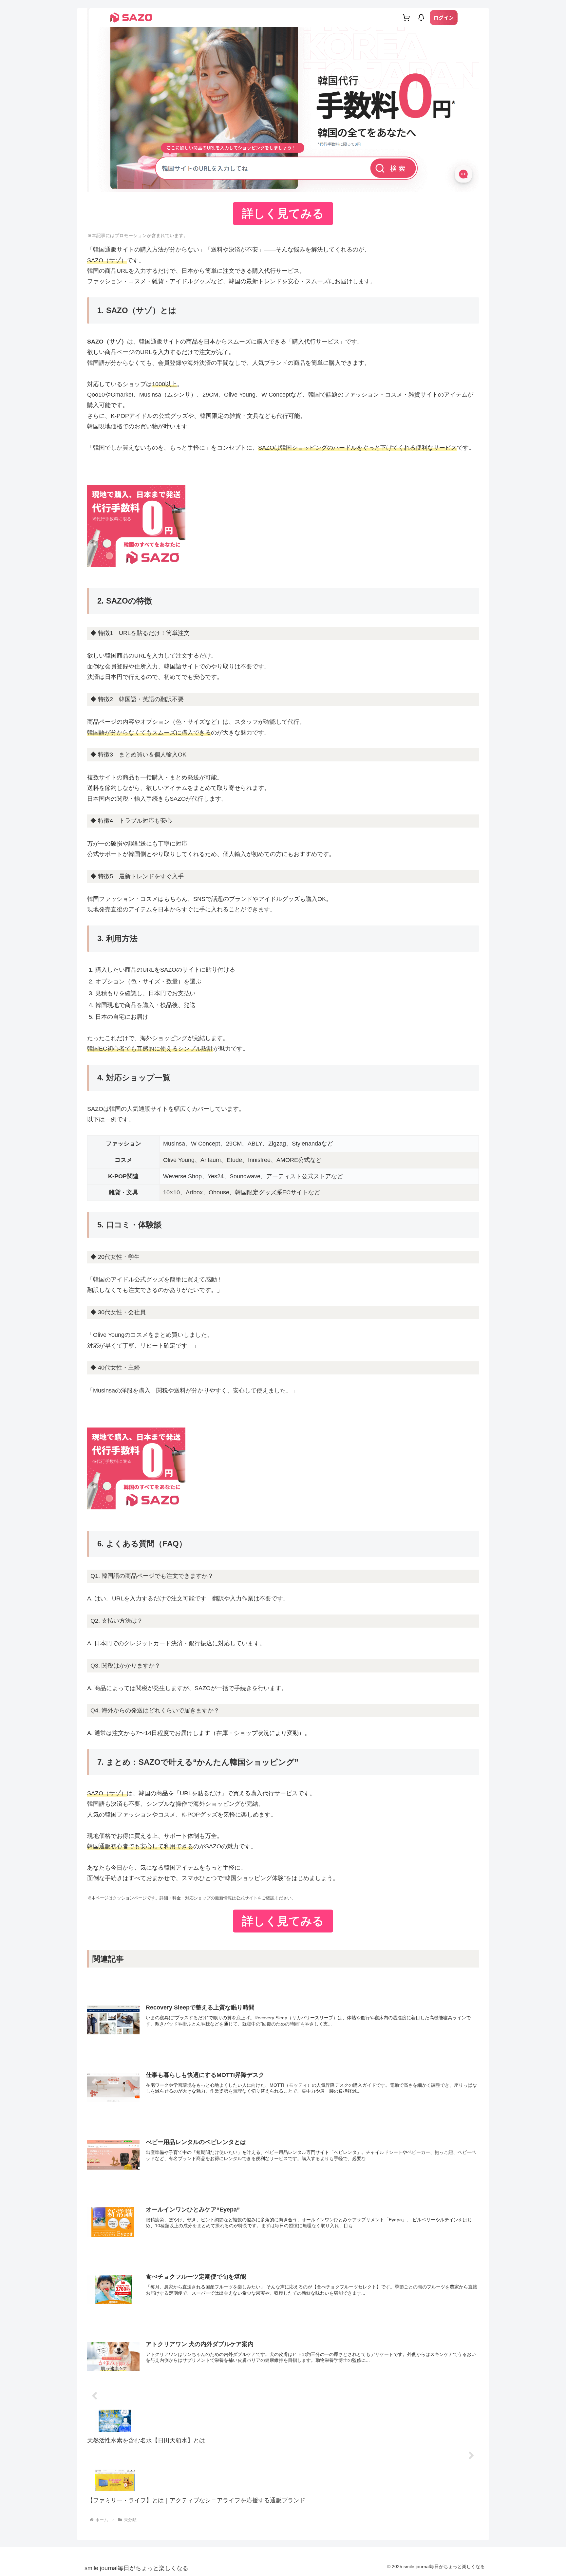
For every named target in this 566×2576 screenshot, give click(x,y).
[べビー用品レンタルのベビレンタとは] (283, 2115)
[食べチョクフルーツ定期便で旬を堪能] (283, 2250)
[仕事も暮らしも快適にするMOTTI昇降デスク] (283, 2048)
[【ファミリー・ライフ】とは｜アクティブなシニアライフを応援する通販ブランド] (283, 2456)
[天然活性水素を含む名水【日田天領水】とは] (283, 2397)
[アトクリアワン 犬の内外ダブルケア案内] (283, 2317)
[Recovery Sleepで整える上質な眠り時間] (283, 1981)
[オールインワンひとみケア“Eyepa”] (283, 2182)
